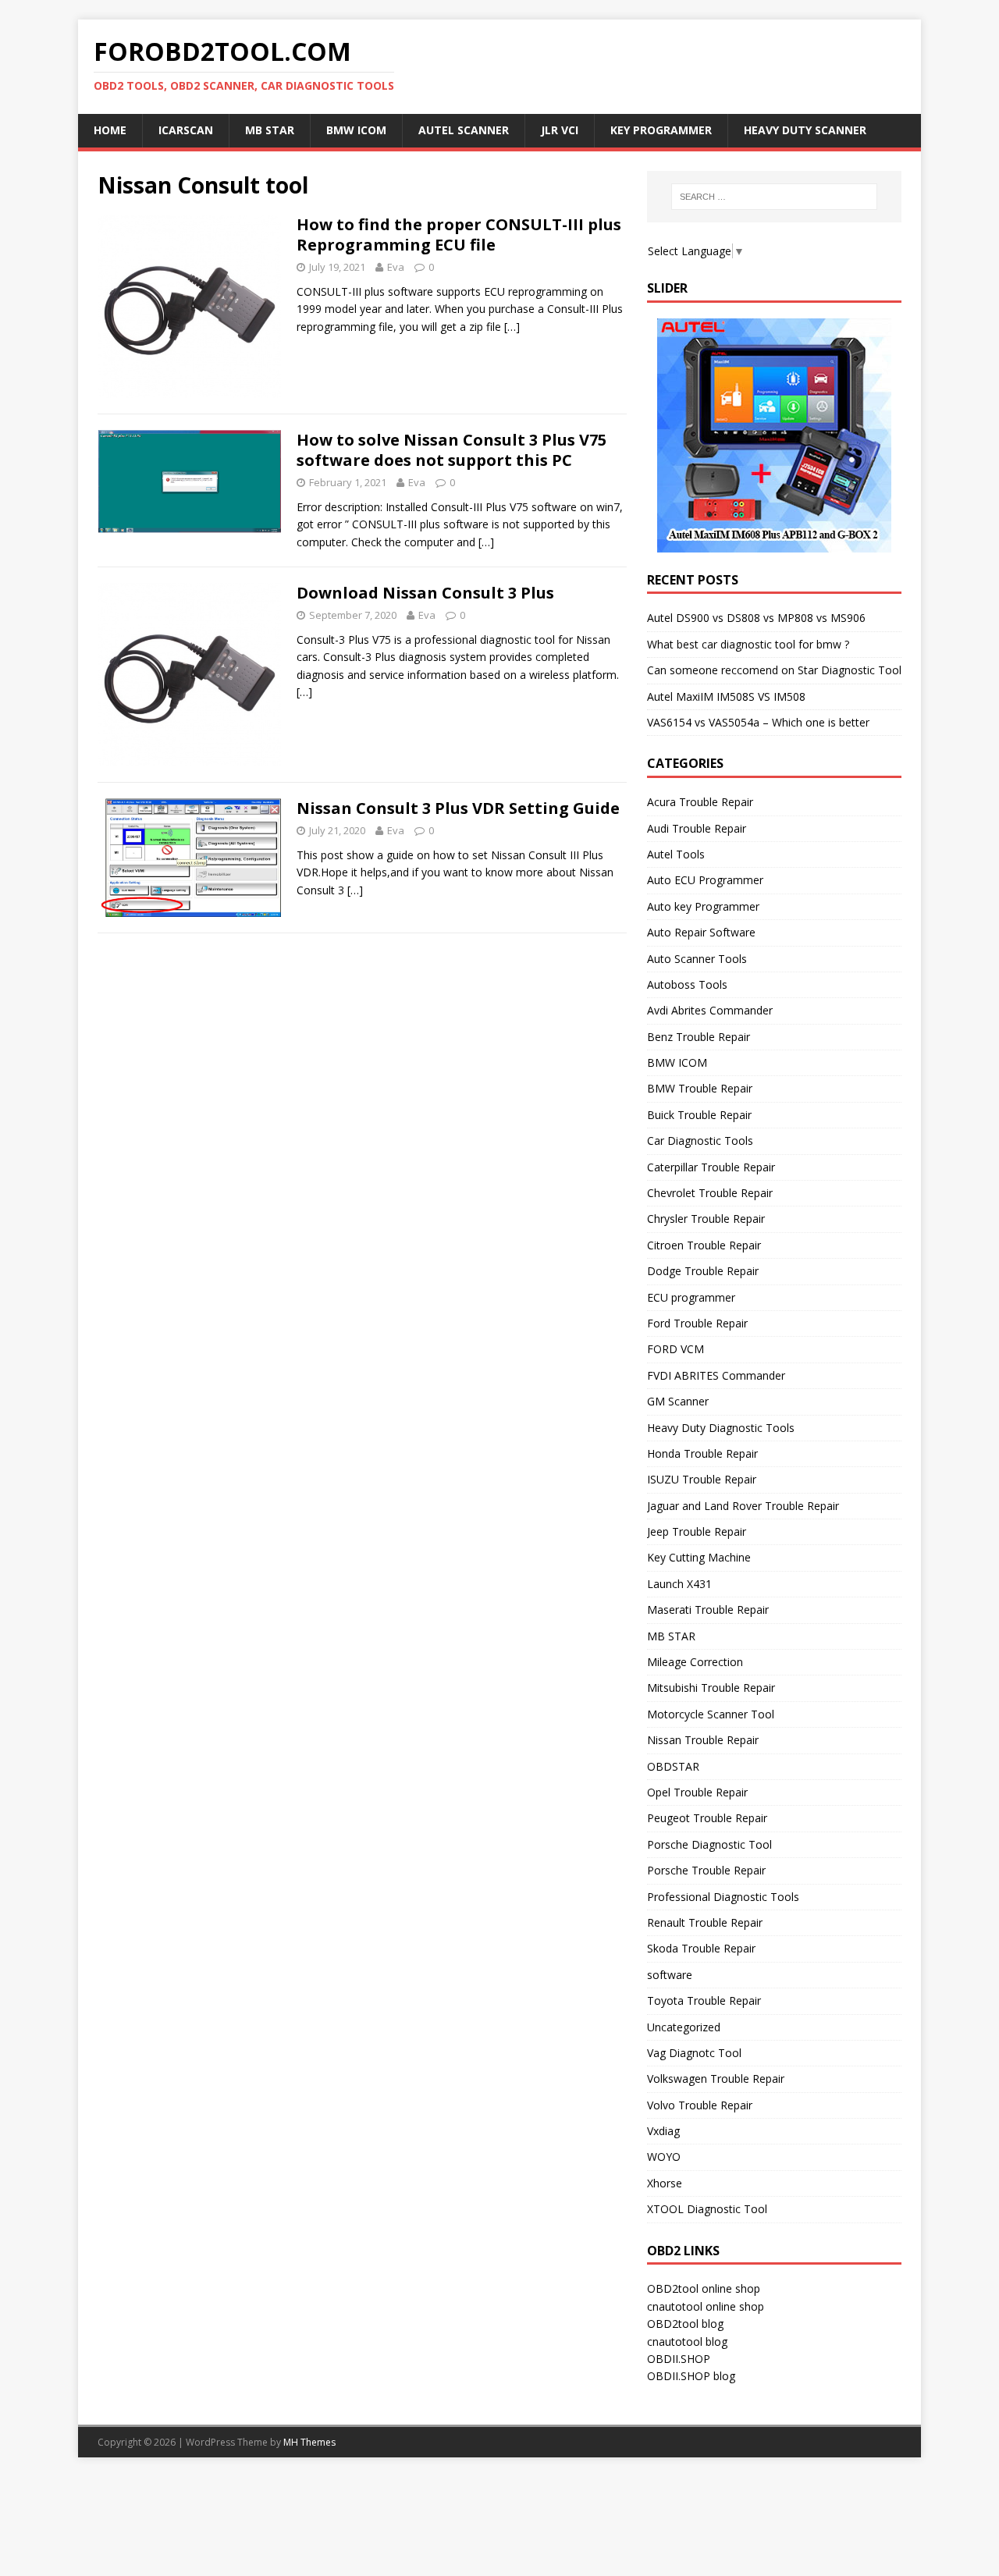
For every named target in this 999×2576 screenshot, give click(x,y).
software (670, 1975)
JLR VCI (560, 130)
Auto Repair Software (701, 932)
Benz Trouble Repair (699, 1037)
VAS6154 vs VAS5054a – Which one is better (758, 722)
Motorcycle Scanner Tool (711, 1714)
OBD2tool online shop (704, 2288)
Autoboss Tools (687, 984)
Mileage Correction (695, 1662)
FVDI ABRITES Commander (716, 1375)
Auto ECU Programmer (705, 880)
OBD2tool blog (685, 2324)
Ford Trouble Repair (697, 1323)
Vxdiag (663, 2131)
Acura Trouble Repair (700, 802)
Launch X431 (679, 1584)
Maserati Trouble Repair (708, 1610)
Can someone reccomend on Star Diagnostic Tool (774, 670)
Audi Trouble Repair (697, 828)
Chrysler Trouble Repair (706, 1219)
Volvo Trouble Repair (700, 2105)
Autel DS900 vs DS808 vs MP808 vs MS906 (756, 618)
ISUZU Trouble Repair (702, 1479)
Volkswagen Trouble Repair (716, 2079)
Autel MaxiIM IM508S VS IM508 (726, 696)
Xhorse (665, 2183)
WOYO (664, 2157)
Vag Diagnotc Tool (694, 2053)
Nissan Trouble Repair (703, 1740)
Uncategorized (684, 2027)
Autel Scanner (464, 130)
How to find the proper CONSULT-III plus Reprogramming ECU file (459, 235)
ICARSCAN (186, 130)
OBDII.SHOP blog (691, 2376)
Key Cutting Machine (699, 1557)
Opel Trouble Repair (697, 1792)
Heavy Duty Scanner (805, 130)
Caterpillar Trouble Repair (711, 1167)
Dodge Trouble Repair (703, 1271)
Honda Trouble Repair (702, 1453)
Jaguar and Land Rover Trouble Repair (743, 1506)
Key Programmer (661, 130)
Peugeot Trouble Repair (707, 1818)
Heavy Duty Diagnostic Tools (721, 1428)
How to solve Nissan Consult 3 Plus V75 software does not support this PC (452, 450)
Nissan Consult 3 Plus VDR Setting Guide (458, 808)
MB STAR (671, 1636)
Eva (396, 267)
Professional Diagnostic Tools (723, 1897)
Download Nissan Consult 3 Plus (425, 593)
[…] (512, 327)
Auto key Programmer (703, 906)
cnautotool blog (687, 2341)
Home (110, 130)
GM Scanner (678, 1401)
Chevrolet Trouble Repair (710, 1193)
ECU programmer (691, 1297)
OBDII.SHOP (679, 2359)
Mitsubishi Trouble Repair (711, 1688)
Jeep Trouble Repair (697, 1531)
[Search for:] (774, 197)
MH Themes (309, 2442)
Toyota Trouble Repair (704, 2000)
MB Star (270, 130)
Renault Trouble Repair (705, 1922)
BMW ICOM (356, 130)
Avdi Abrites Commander (710, 1010)
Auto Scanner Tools (697, 959)
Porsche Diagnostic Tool (709, 1844)
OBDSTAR (673, 1766)
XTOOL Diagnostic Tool (707, 2209)
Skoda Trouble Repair (701, 1948)
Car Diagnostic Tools (700, 1141)
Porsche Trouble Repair (706, 1870)
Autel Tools (676, 854)
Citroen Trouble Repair (704, 1245)
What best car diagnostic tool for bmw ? (748, 644)
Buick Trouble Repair (699, 1115)
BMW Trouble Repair (700, 1088)
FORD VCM (675, 1349)
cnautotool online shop (706, 2306)
